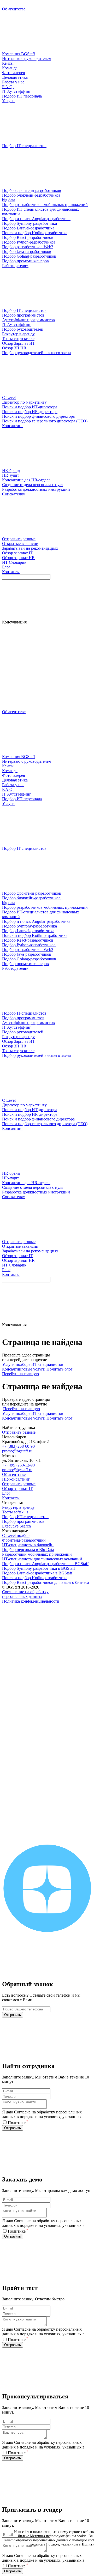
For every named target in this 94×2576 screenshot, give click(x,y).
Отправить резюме (19, 1432)
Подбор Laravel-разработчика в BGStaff (37, 1573)
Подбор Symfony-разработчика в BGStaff (39, 1568)
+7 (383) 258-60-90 (18, 1446)
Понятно (65, 2559)
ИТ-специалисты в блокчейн (28, 1545)
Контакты (11, 1498)
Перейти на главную (20, 1374)
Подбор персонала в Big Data (28, 1550)
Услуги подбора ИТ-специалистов (33, 1364)
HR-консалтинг (16, 1479)
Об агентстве (14, 1474)
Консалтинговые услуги (24, 1369)
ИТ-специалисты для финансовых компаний (42, 1559)
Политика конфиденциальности (31, 1601)
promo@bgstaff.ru (17, 1451)
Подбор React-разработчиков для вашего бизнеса (46, 1582)
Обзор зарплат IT (17, 1489)
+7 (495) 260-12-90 (18, 1465)
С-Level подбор (16, 1535)
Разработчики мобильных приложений (37, 1554)
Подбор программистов (23, 1521)
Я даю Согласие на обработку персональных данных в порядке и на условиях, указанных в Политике (43, 2117)
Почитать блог (60, 1369)
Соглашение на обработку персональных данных (25, 1594)
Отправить (13, 2015)
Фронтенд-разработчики (24, 1540)
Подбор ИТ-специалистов (25, 1517)
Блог (6, 1493)
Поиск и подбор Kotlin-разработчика (35, 1578)
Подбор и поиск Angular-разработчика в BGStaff (45, 1564)
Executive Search (16, 1526)
